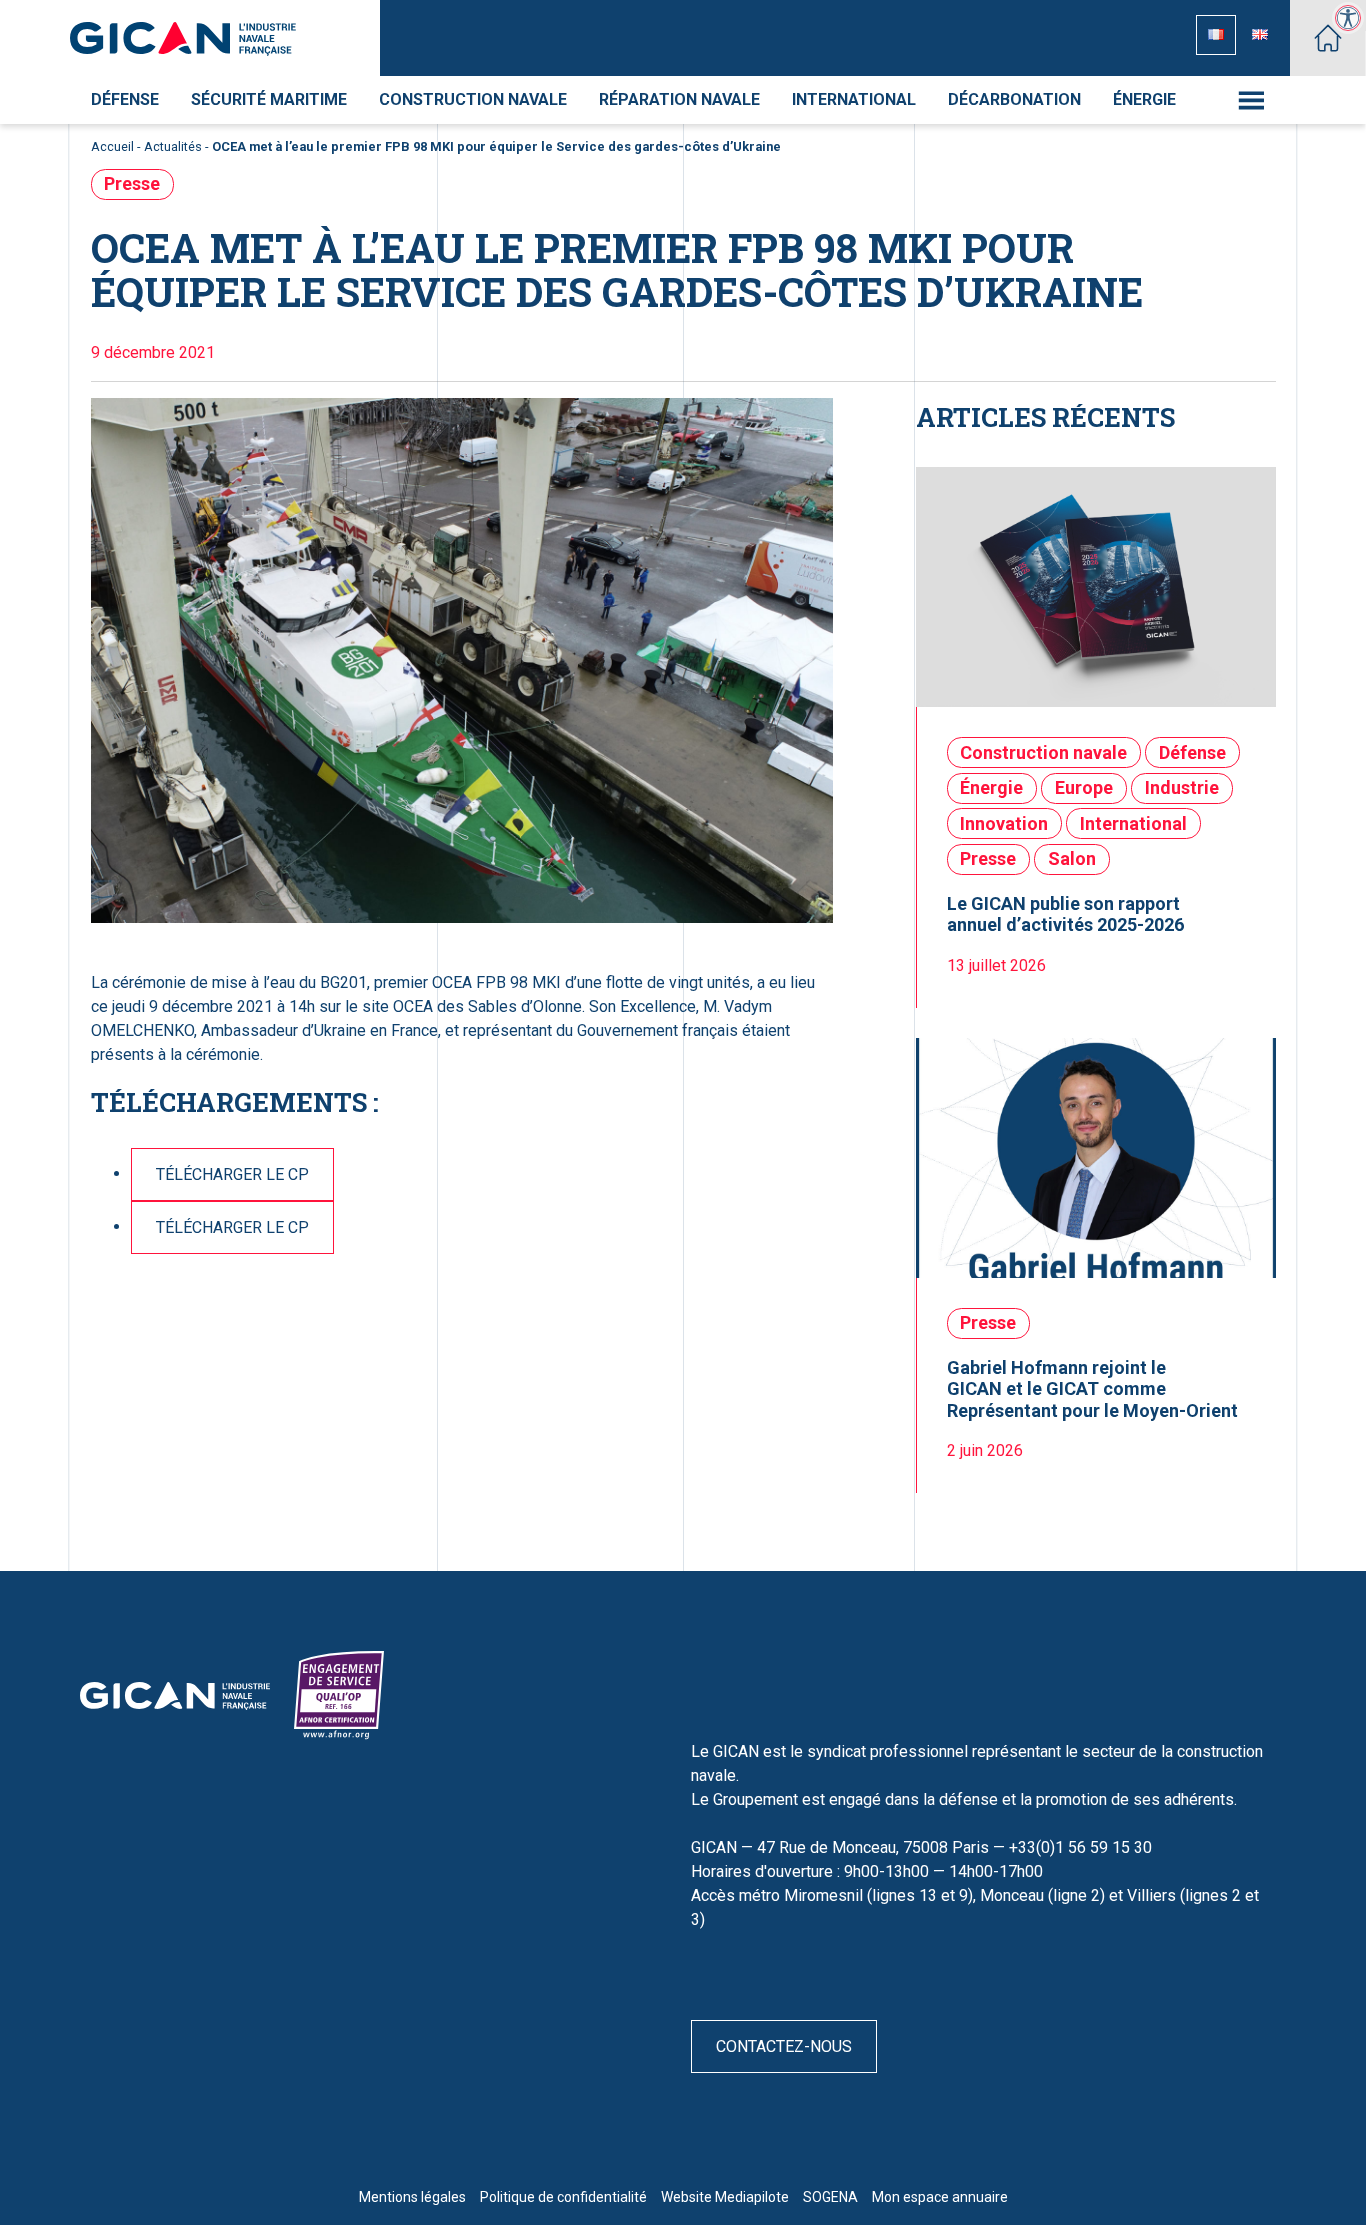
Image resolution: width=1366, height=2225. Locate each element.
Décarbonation (1014, 99)
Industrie (1182, 787)
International (854, 99)
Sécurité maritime (269, 99)
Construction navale (473, 99)
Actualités (173, 146)
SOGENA (830, 2197)
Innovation (1004, 823)
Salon (1072, 858)
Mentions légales (412, 2197)
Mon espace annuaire (940, 2197)
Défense (125, 99)
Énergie (1144, 99)
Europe (1084, 787)
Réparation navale (679, 99)
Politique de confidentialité (563, 2197)
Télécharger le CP (232, 1174)
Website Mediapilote (725, 2197)
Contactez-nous (784, 2046)
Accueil (112, 146)
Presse (132, 183)
